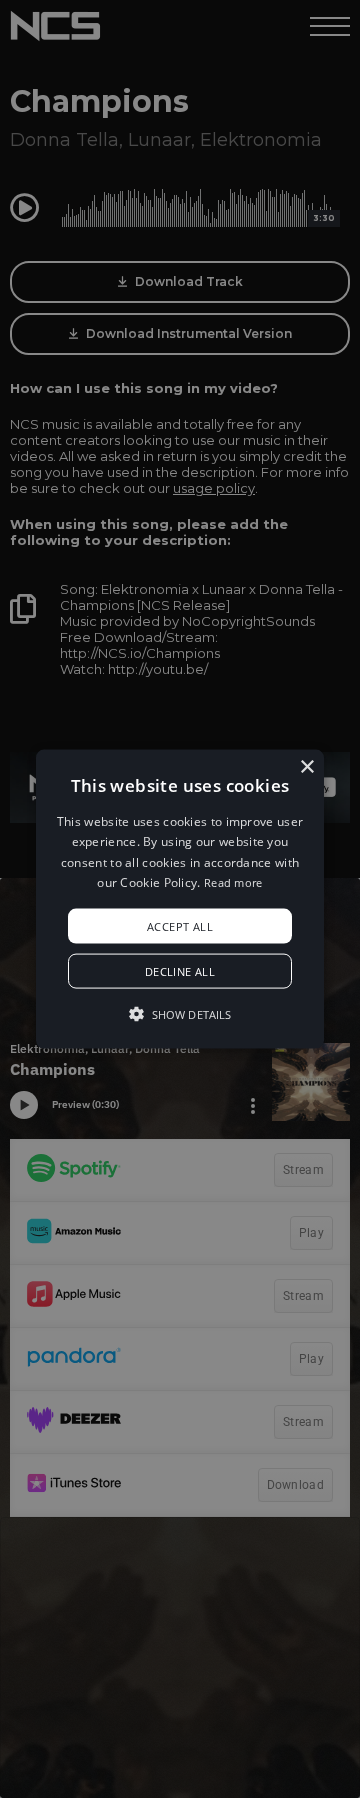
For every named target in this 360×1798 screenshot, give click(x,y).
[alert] (180, 899)
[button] (180, 899)
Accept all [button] (180, 925)
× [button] (306, 767)
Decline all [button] (180, 970)
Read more (233, 882)
